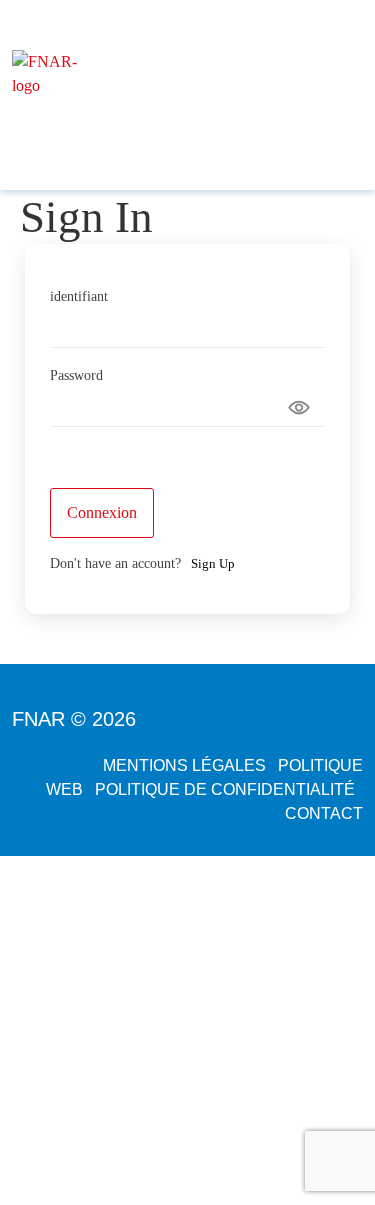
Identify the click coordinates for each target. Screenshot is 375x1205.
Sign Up (213, 563)
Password (76, 376)
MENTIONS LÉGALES (184, 765)
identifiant (79, 297)
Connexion (102, 512)
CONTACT (324, 813)
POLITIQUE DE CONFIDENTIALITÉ (225, 789)
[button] (242, 129)
